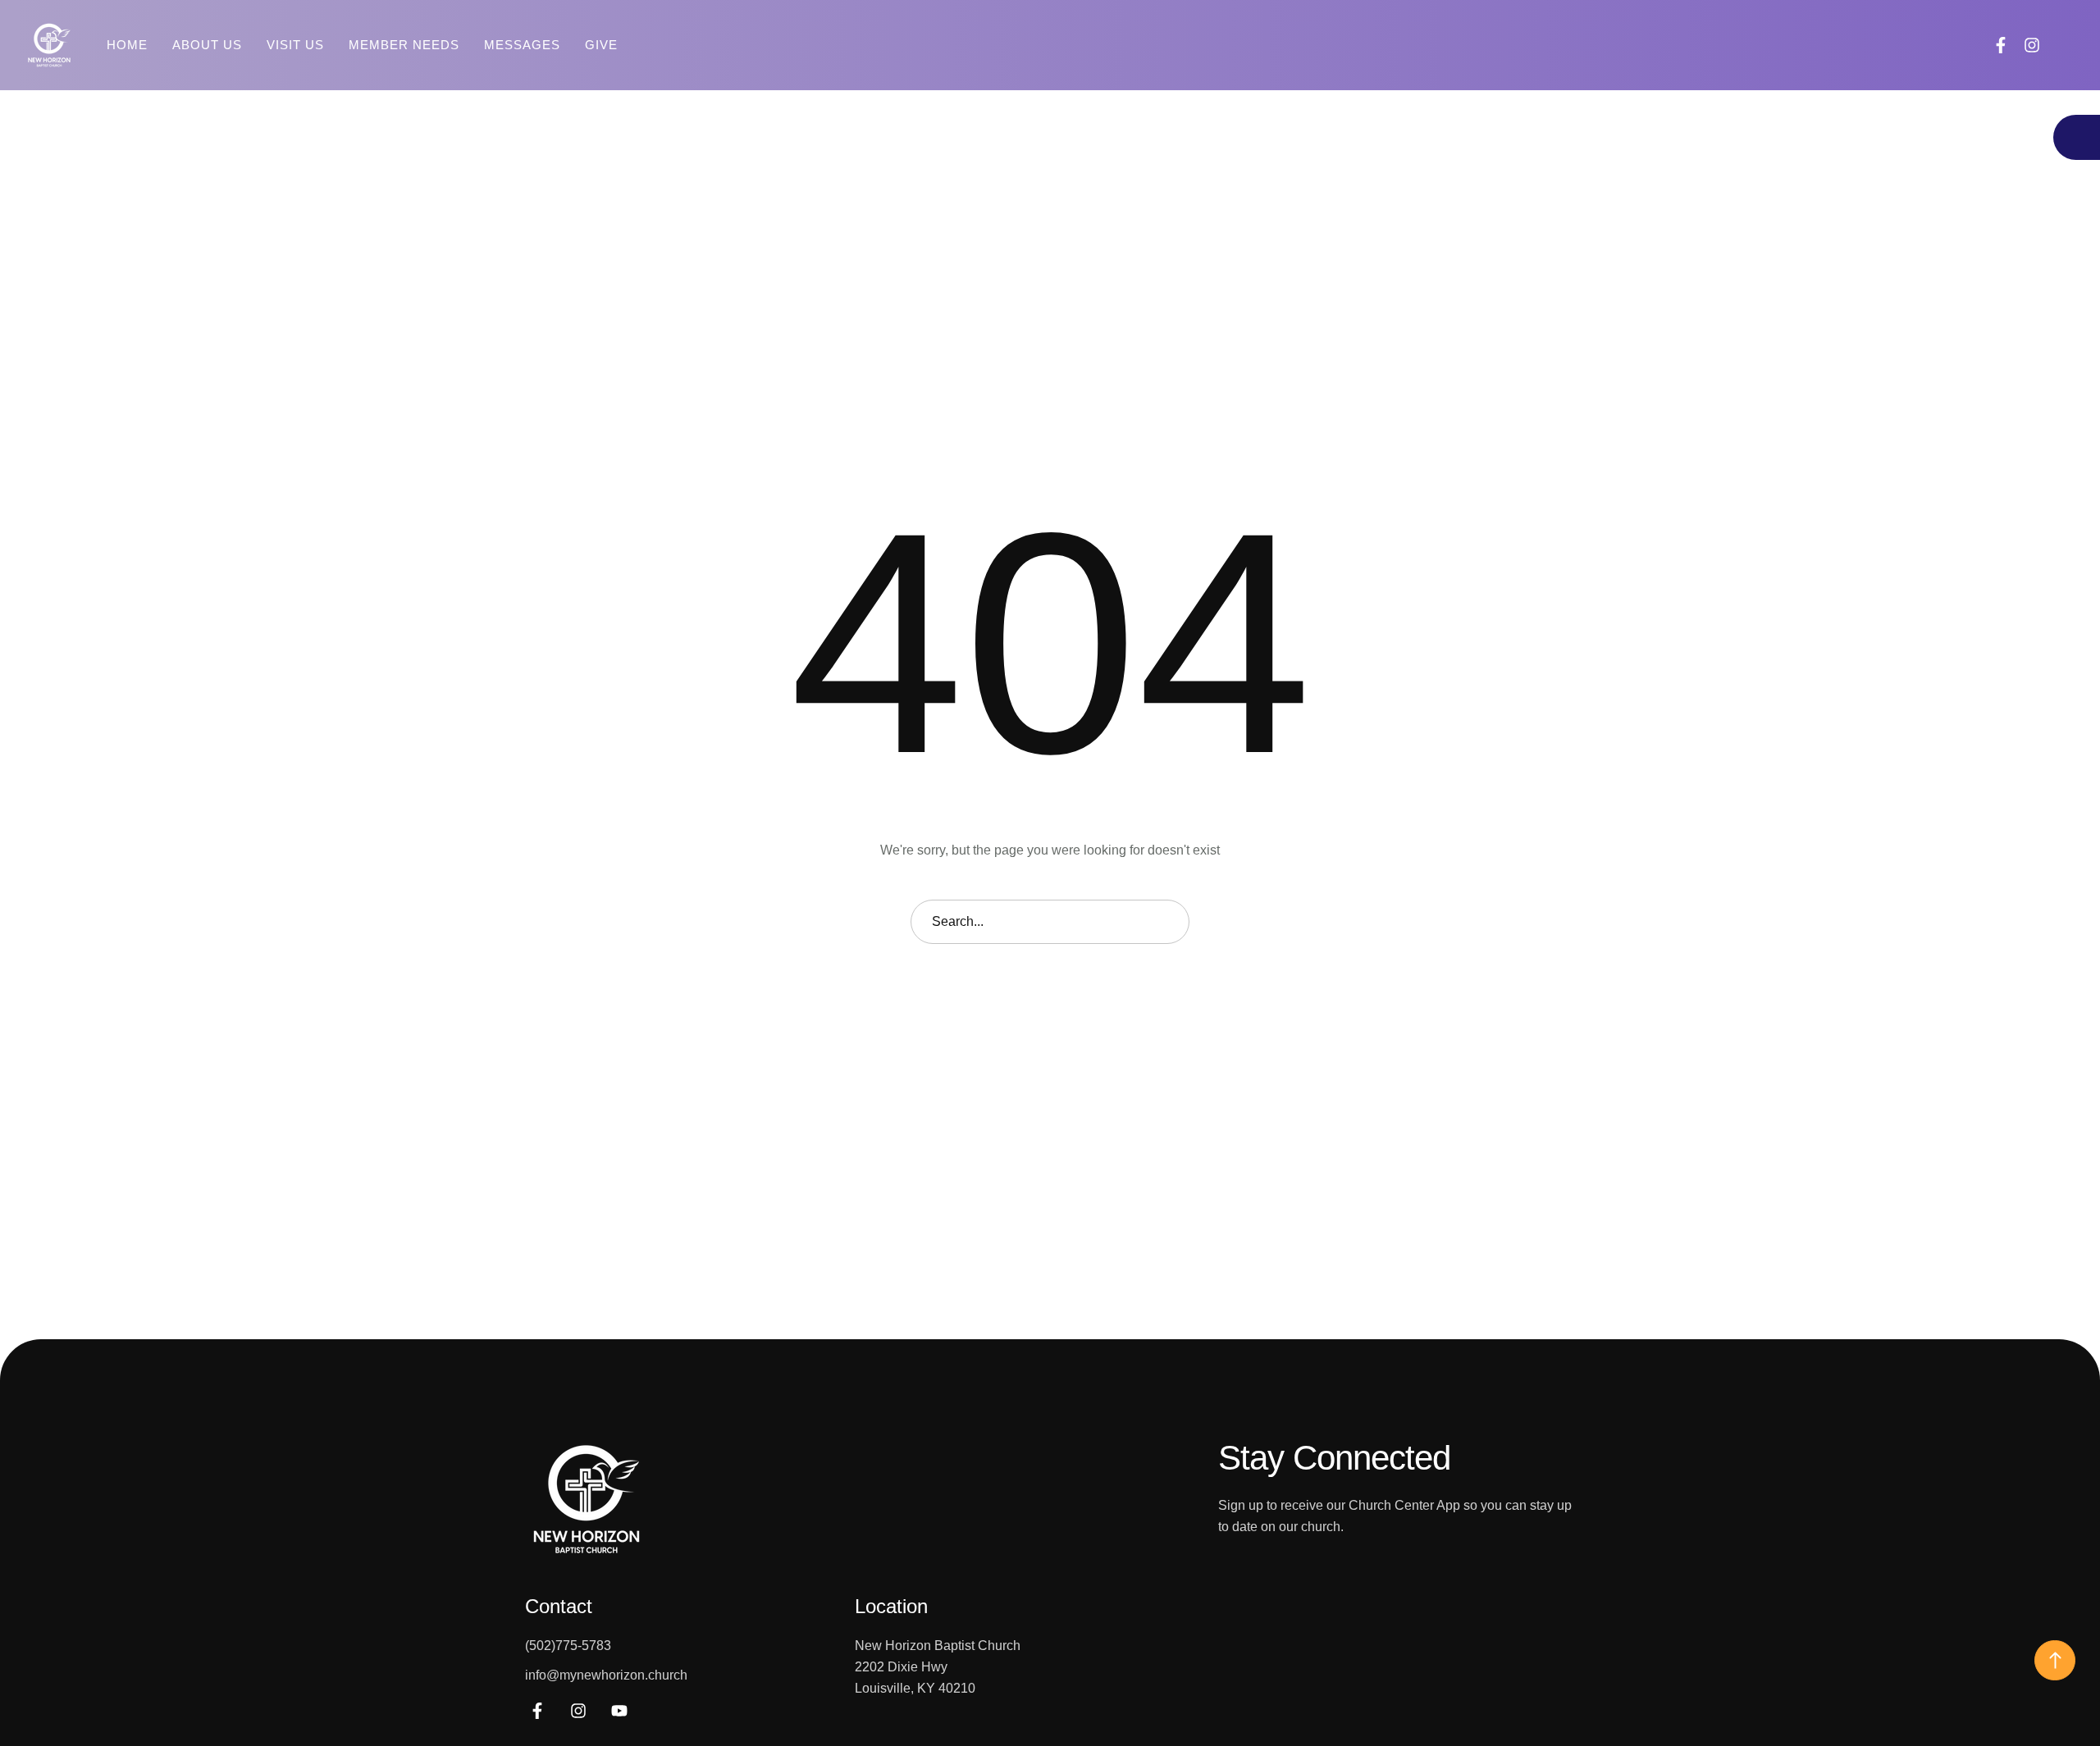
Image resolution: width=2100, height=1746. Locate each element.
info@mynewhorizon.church (606, 1675)
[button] (2066, 45)
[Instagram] (2032, 45)
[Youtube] (619, 1711)
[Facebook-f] (2001, 45)
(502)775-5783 (568, 1646)
